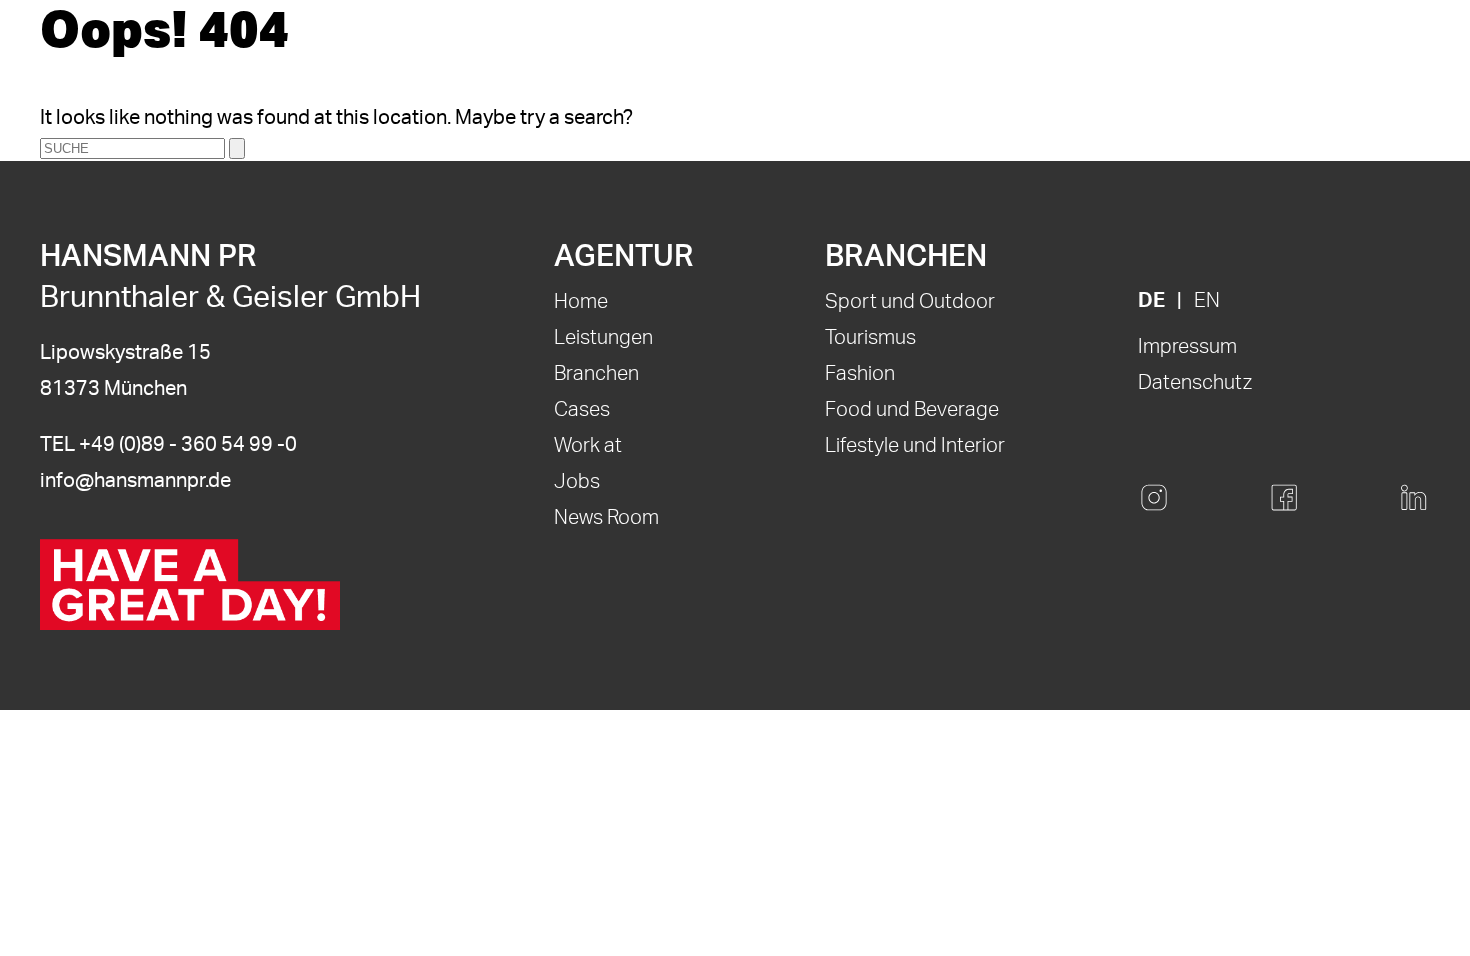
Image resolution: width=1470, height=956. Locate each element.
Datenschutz (1195, 383)
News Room (606, 518)
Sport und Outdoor (910, 302)
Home (581, 302)
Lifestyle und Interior (915, 446)
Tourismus (870, 338)
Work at (588, 446)
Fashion (860, 374)
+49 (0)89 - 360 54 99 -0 (188, 445)
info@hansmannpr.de (135, 481)
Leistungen (603, 338)
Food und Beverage (912, 410)
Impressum (1187, 347)
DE (1151, 301)
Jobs (577, 482)
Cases (582, 410)
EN (1207, 301)
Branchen (596, 374)
